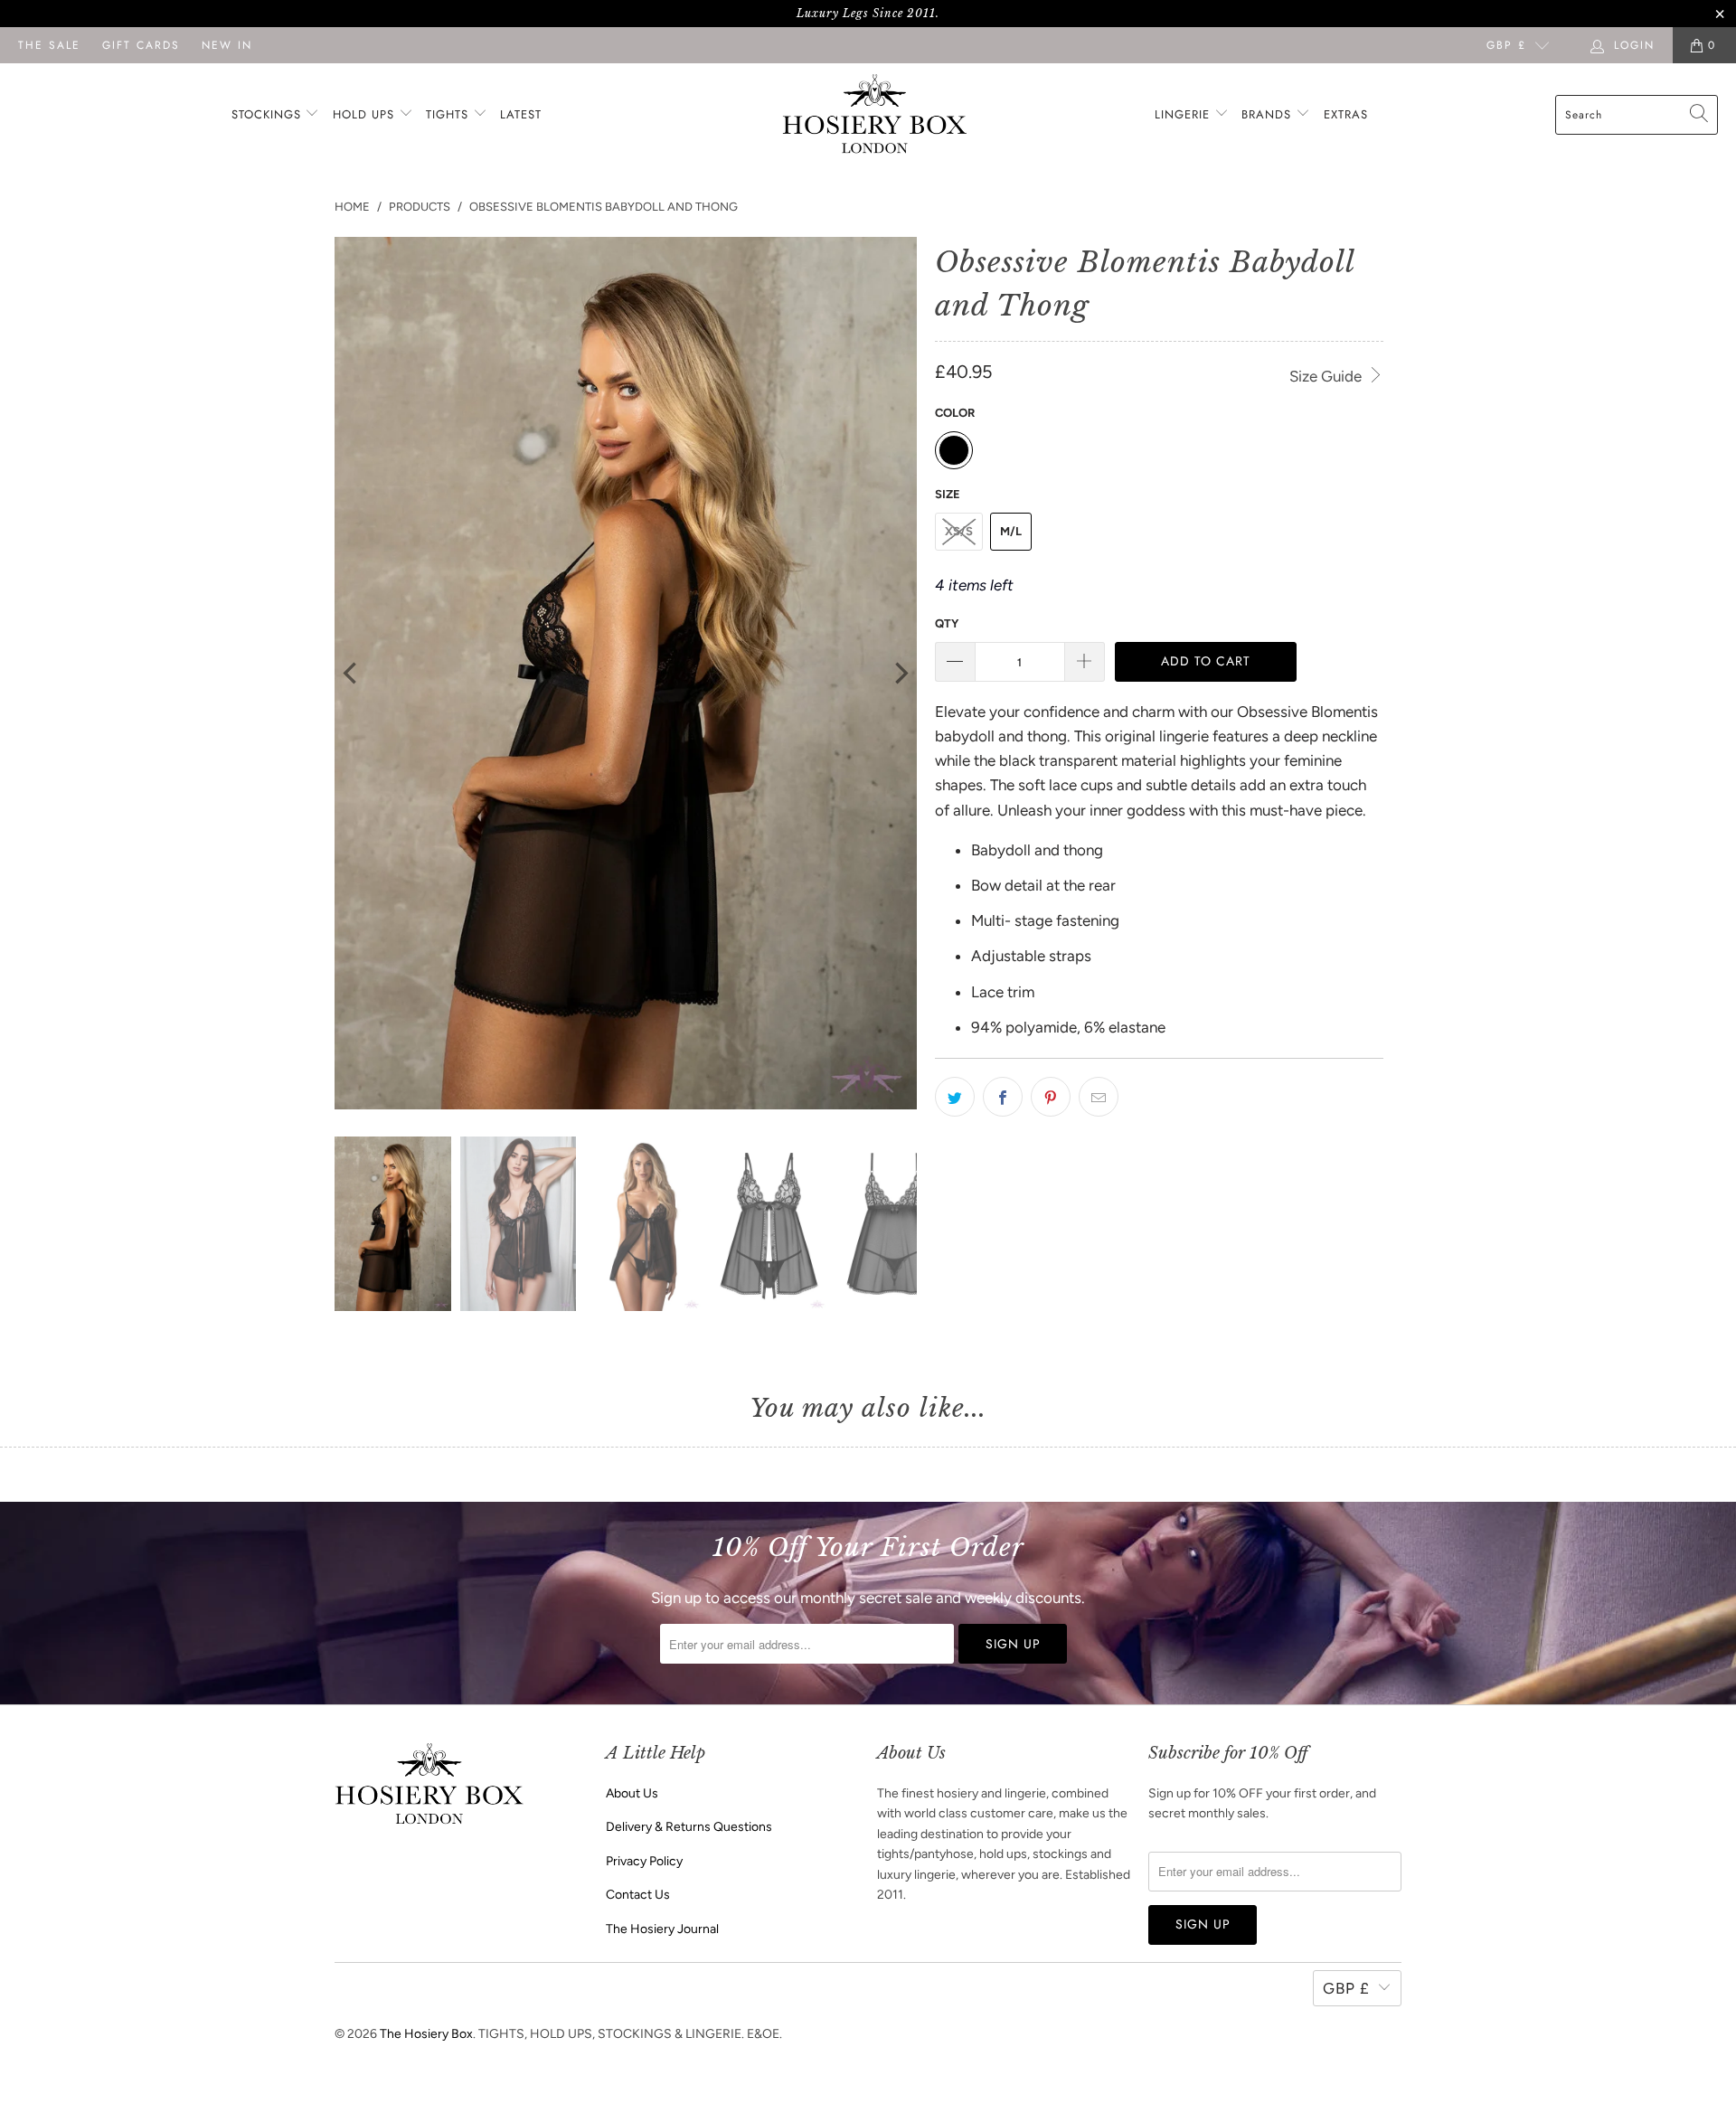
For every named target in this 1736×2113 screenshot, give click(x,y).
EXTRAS (1346, 114)
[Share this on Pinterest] (1051, 1097)
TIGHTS (449, 114)
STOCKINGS (269, 114)
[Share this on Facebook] (1003, 1097)
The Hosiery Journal (662, 1929)
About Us (632, 1793)
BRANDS (1266, 114)
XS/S (959, 531)
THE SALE (49, 45)
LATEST (521, 114)
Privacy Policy (644, 1861)
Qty (947, 623)
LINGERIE (1184, 114)
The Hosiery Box (426, 2034)
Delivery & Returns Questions (689, 1827)
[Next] (900, 674)
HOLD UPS (366, 114)
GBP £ (1506, 45)
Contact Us (638, 1895)
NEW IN (227, 45)
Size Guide (1327, 376)
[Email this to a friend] (1099, 1097)
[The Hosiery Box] (875, 115)
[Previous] (352, 674)
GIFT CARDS (141, 45)
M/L (1011, 531)
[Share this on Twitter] (955, 1097)
